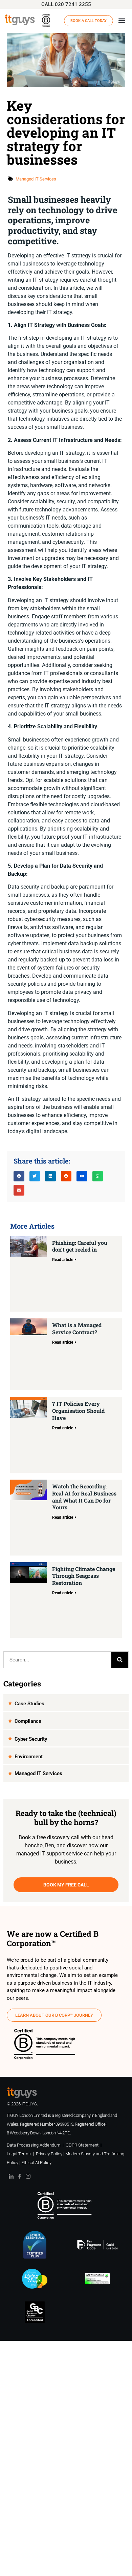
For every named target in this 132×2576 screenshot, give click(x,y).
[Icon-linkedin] (11, 2176)
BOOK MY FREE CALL (66, 1885)
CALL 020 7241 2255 (66, 4)
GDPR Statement (82, 2145)
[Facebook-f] (19, 2176)
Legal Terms (19, 2154)
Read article (63, 1260)
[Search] (120, 1660)
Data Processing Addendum (34, 2145)
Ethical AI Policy (36, 2163)
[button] (122, 21)
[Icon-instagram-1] (28, 2176)
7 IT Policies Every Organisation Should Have (78, 1411)
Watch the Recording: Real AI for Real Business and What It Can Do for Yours (84, 1497)
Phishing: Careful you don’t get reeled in (80, 1246)
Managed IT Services (36, 179)
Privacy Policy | (51, 2154)
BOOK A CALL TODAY (89, 21)
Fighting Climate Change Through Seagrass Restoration (84, 1576)
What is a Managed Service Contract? (77, 1328)
